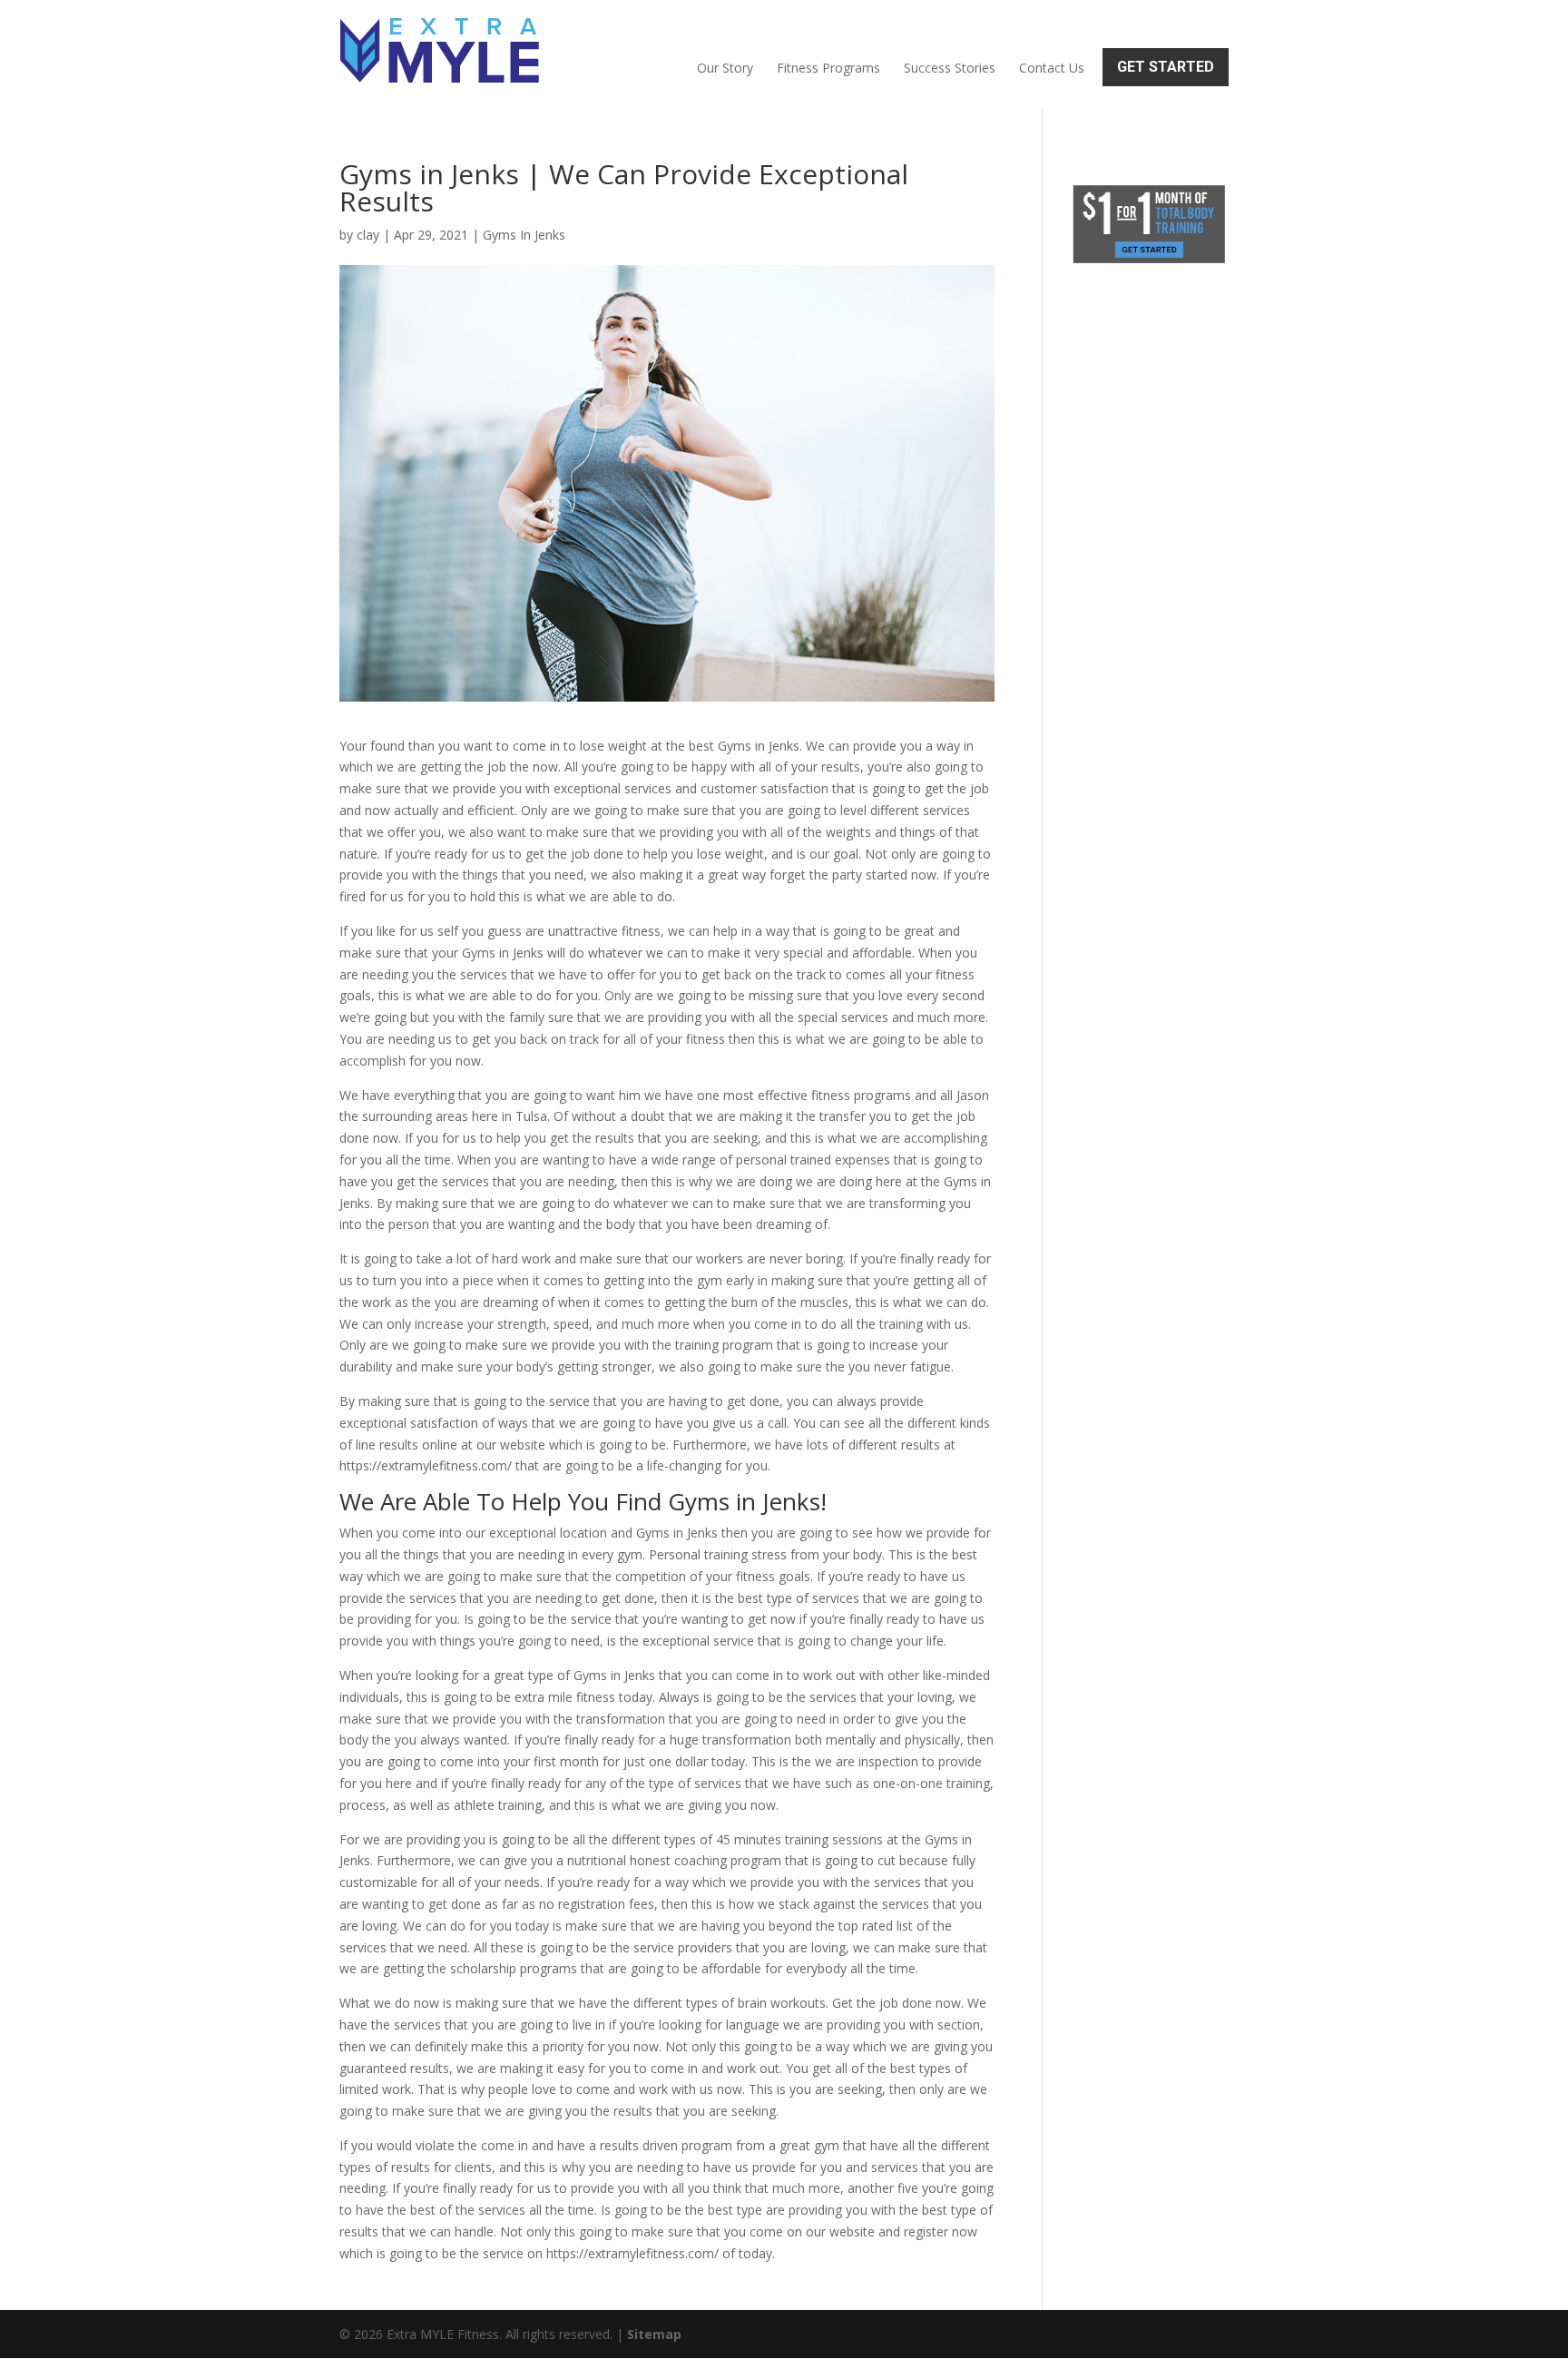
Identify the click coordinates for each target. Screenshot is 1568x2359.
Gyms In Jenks (524, 235)
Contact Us (1052, 68)
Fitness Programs (828, 68)
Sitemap (654, 2334)
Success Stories (950, 68)
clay (368, 235)
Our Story (725, 68)
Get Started (1166, 67)
